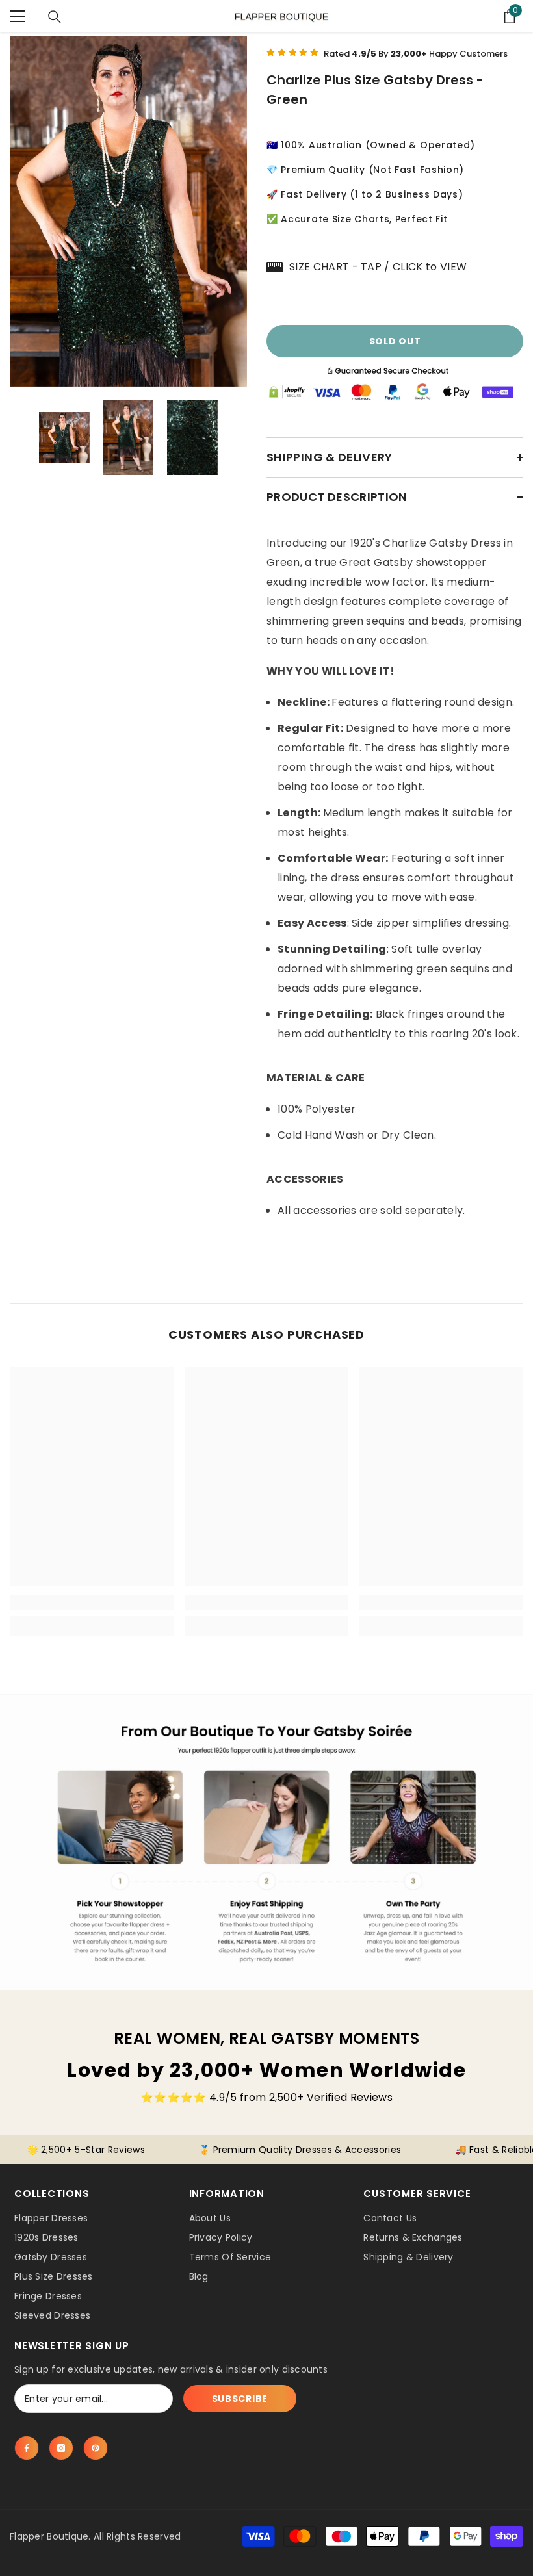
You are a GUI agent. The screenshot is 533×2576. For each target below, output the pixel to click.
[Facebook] (27, 2448)
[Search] (55, 17)
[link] (92, 1603)
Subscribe (240, 2399)
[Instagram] (61, 2448)
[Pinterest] (96, 2448)
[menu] (18, 16)
